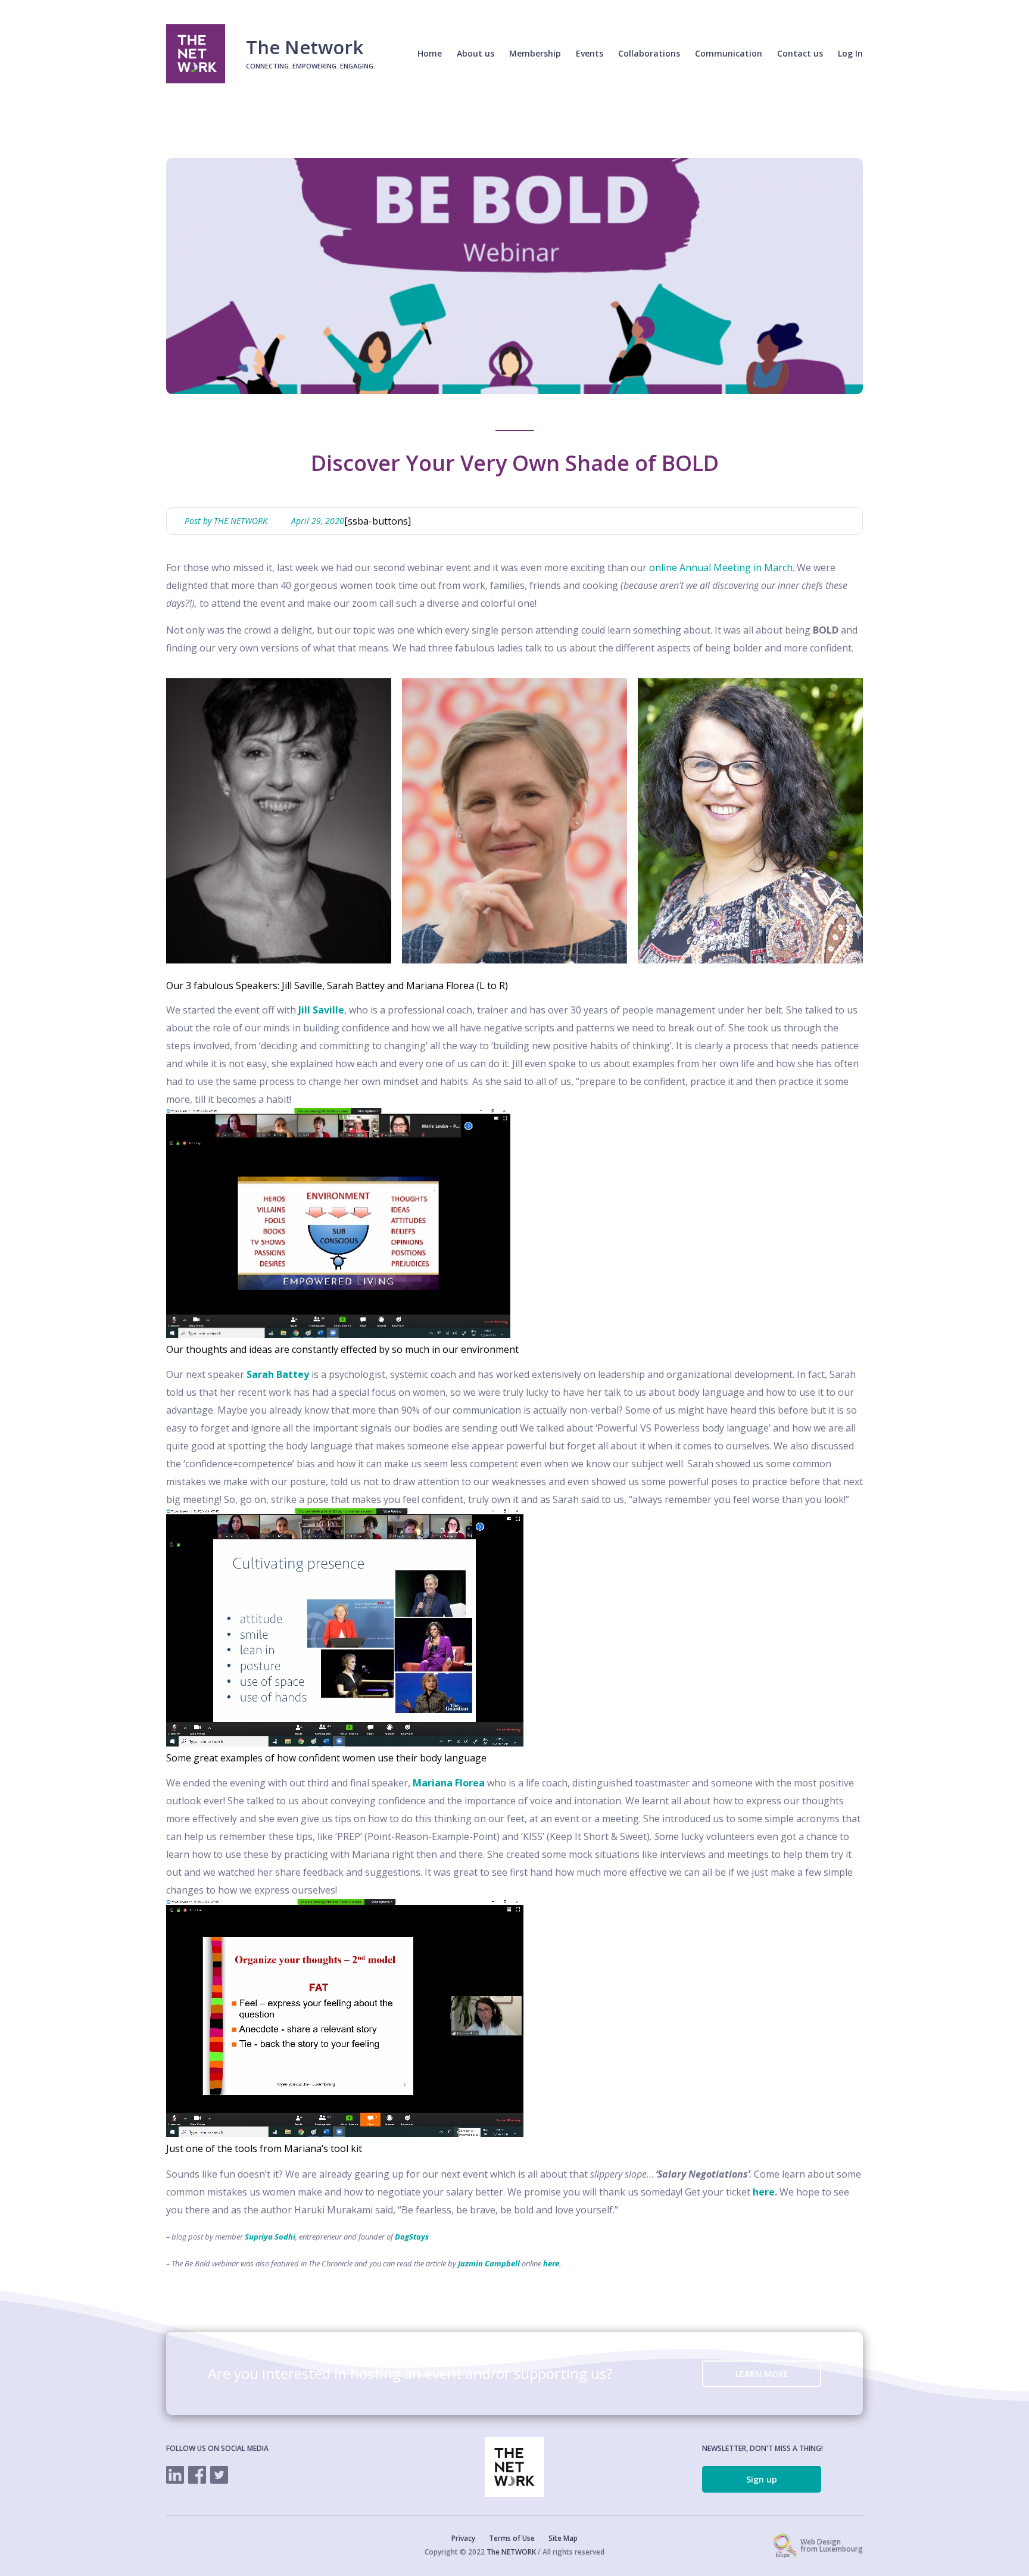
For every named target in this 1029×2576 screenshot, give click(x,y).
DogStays (412, 2237)
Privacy (463, 2538)
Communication (729, 53)
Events (590, 53)
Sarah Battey (278, 1374)
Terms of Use (512, 2538)
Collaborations (649, 53)
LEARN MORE (762, 2374)
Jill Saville (321, 1010)
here (764, 2192)
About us (475, 53)
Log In (850, 53)
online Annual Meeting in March (721, 567)
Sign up (762, 2479)
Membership (535, 53)
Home (430, 53)
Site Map (563, 2538)
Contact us (800, 53)
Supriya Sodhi (270, 2237)
